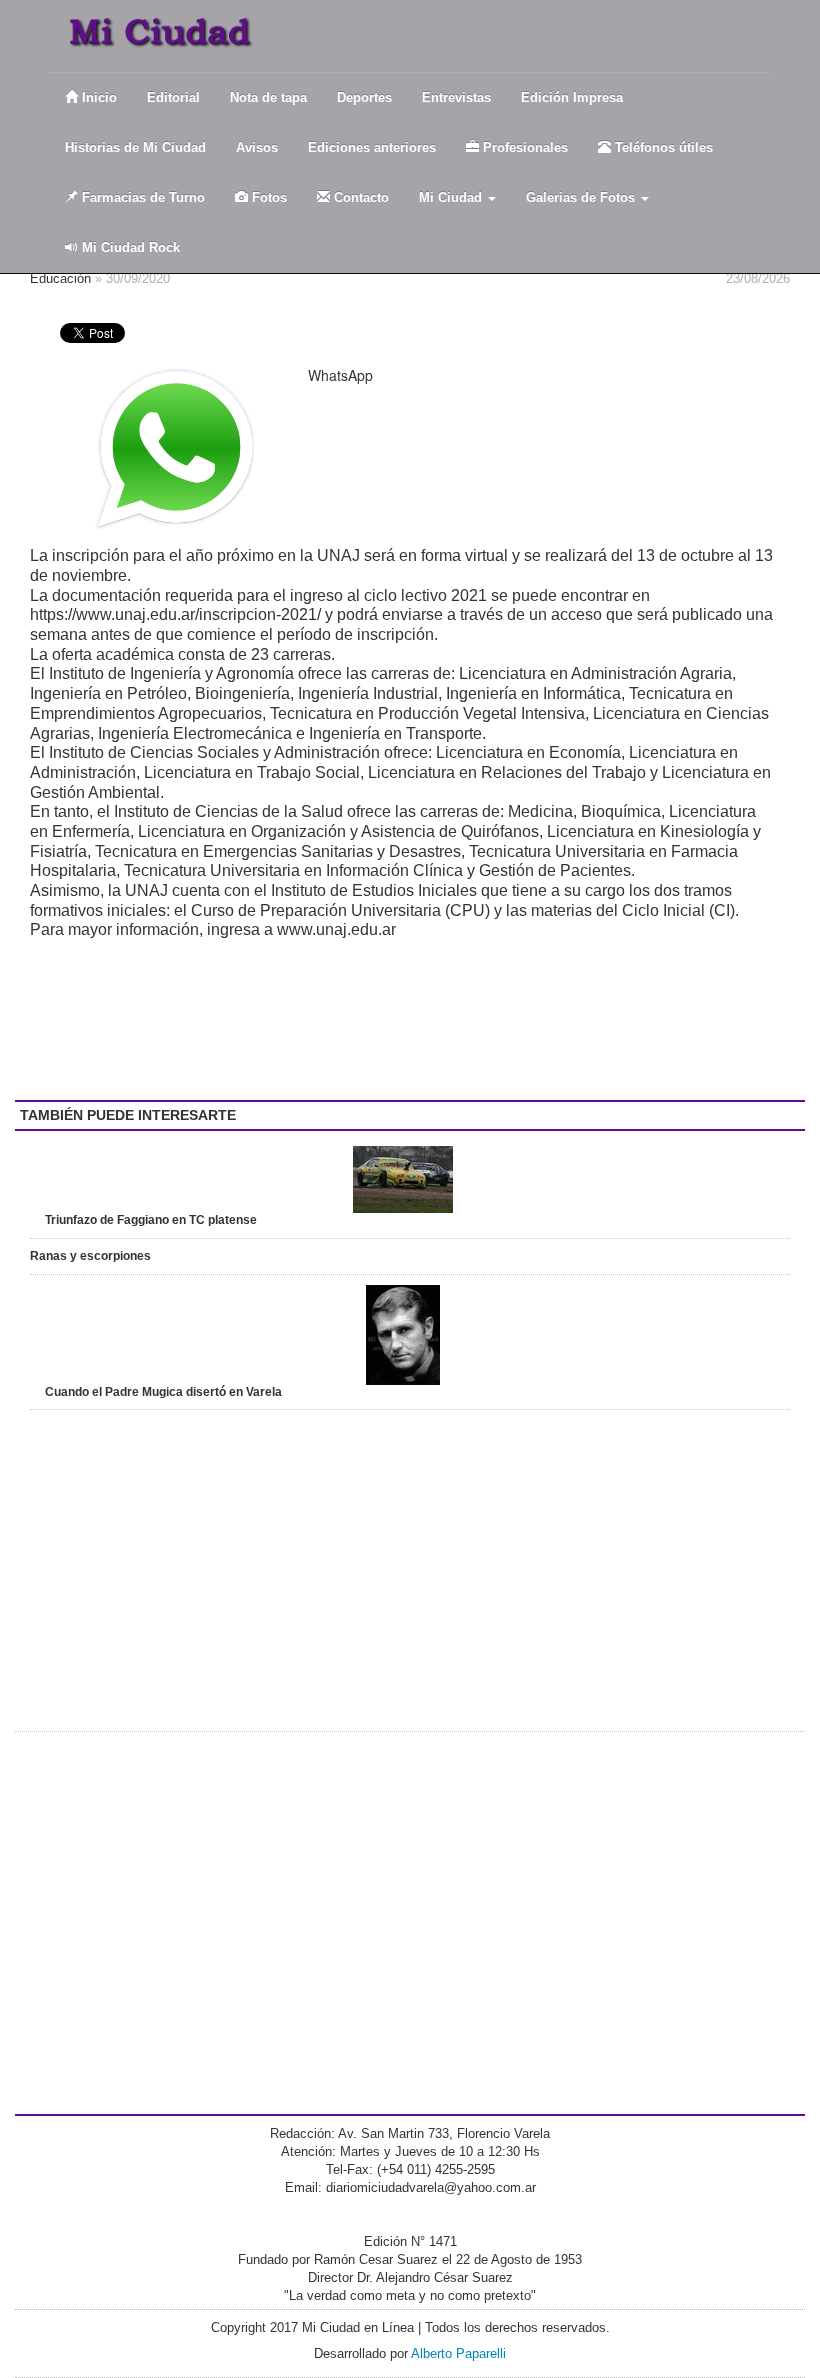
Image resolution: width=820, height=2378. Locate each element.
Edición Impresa (572, 97)
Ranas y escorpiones (90, 1256)
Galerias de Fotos (582, 197)
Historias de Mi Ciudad (135, 147)
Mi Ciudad (452, 197)
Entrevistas (456, 97)
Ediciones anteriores (372, 147)
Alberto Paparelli (458, 2353)
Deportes (364, 97)
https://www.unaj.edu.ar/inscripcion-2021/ (175, 614)
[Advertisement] (190, 1020)
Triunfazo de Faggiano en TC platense (151, 1220)
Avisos (257, 147)
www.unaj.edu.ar (336, 929)
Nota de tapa (268, 97)
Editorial (173, 97)
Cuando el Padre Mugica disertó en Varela (163, 1392)
